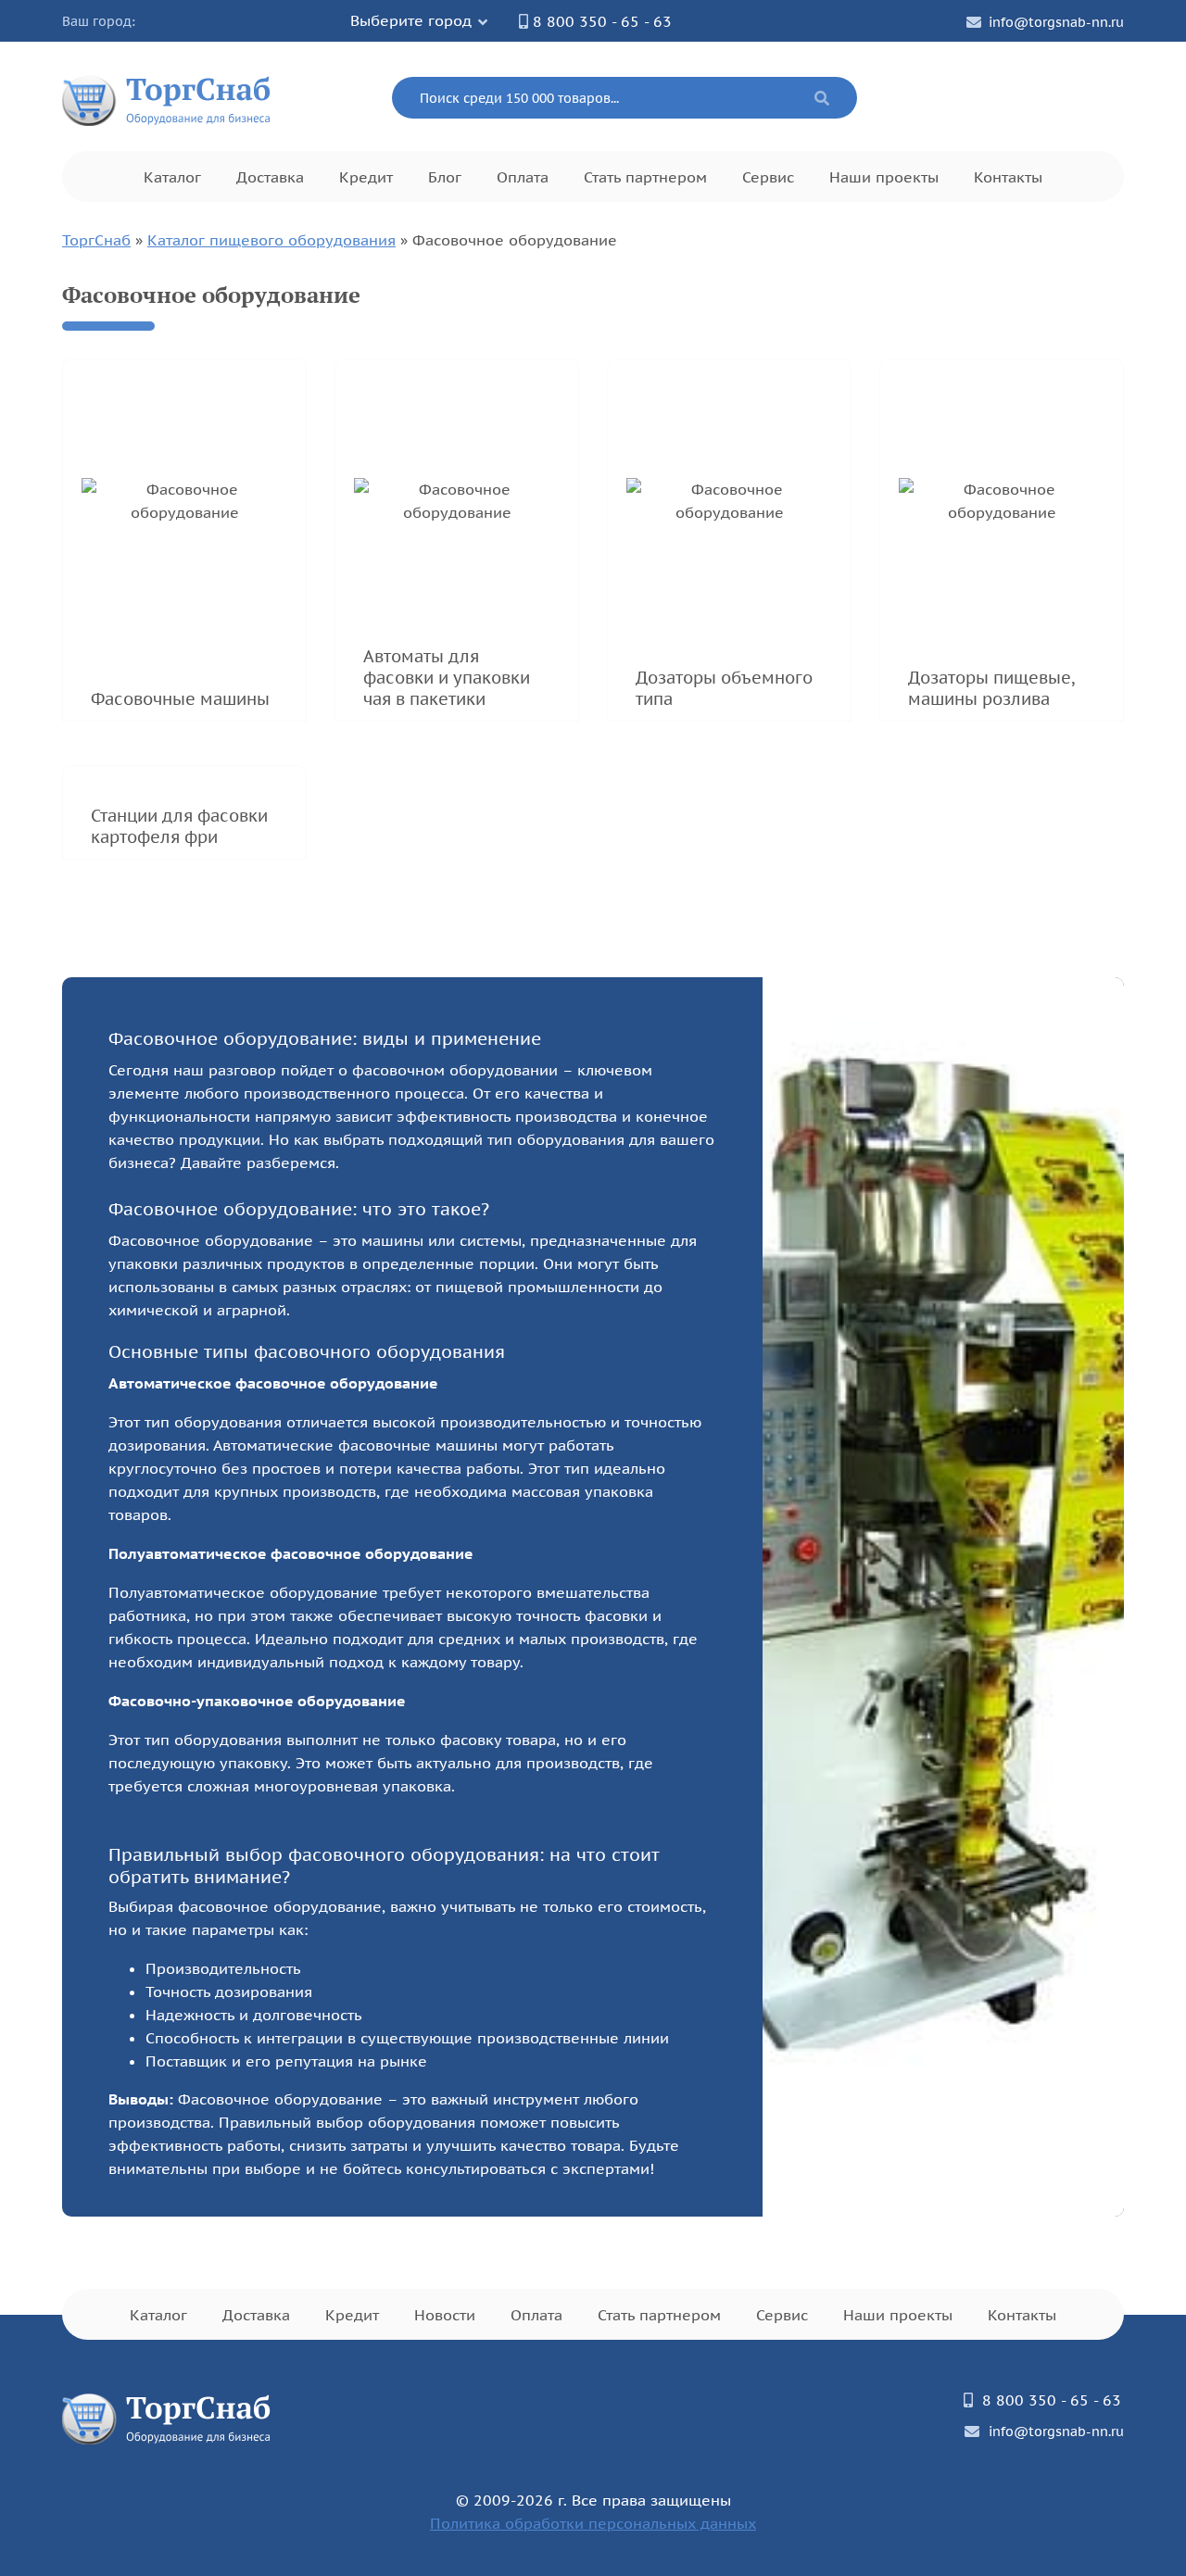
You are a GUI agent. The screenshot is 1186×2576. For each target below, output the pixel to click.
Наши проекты (884, 177)
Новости (445, 2315)
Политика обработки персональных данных (593, 2523)
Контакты (1008, 177)
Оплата (523, 177)
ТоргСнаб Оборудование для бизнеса (167, 98)
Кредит (366, 177)
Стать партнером (645, 177)
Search (822, 98)
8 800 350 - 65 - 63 (602, 21)
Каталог (172, 177)
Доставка (270, 177)
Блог (445, 177)
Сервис (768, 177)
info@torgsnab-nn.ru (1056, 22)
